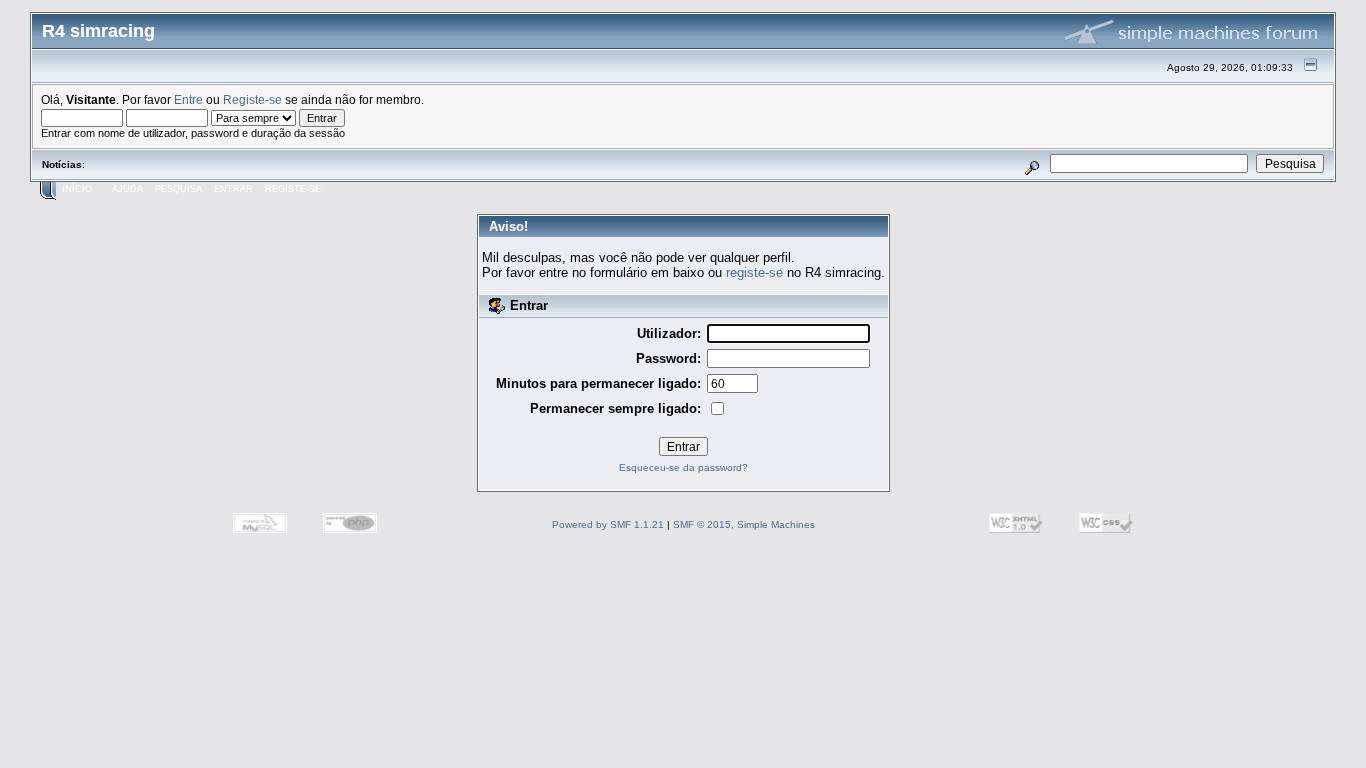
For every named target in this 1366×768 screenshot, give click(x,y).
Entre (188, 99)
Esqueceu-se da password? (683, 467)
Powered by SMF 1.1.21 (608, 524)
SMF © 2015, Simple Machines (744, 524)
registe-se (754, 272)
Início (77, 189)
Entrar (233, 189)
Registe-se (252, 99)
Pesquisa (178, 189)
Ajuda (127, 189)
